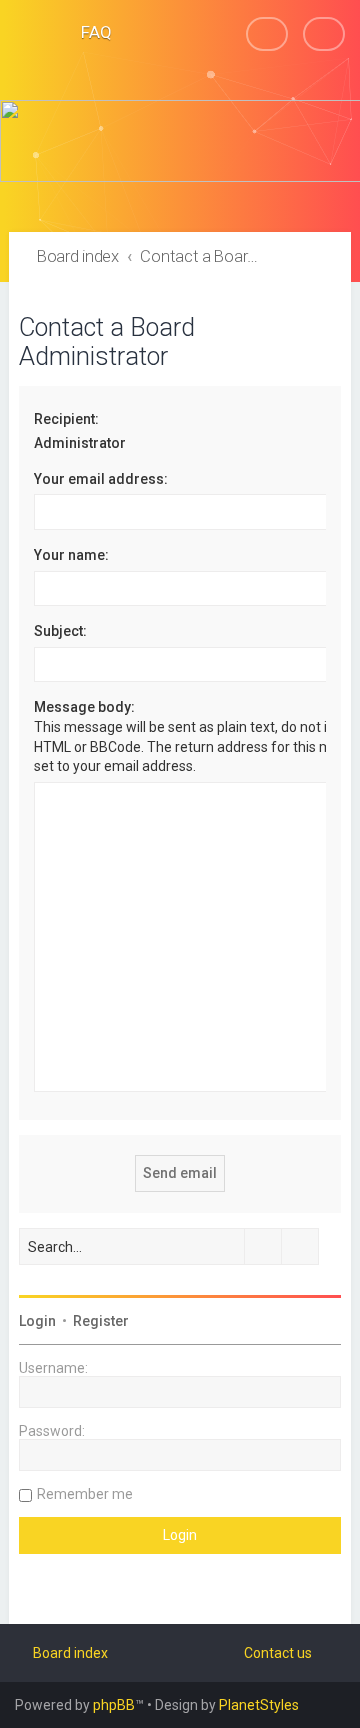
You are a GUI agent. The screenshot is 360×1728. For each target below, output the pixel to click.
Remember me (85, 1494)
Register (101, 1321)
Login (37, 1321)
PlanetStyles (259, 1705)
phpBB (114, 1705)
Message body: (84, 707)
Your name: (71, 555)
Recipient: (66, 419)
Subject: (60, 631)
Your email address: (101, 479)
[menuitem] (87, 32)
